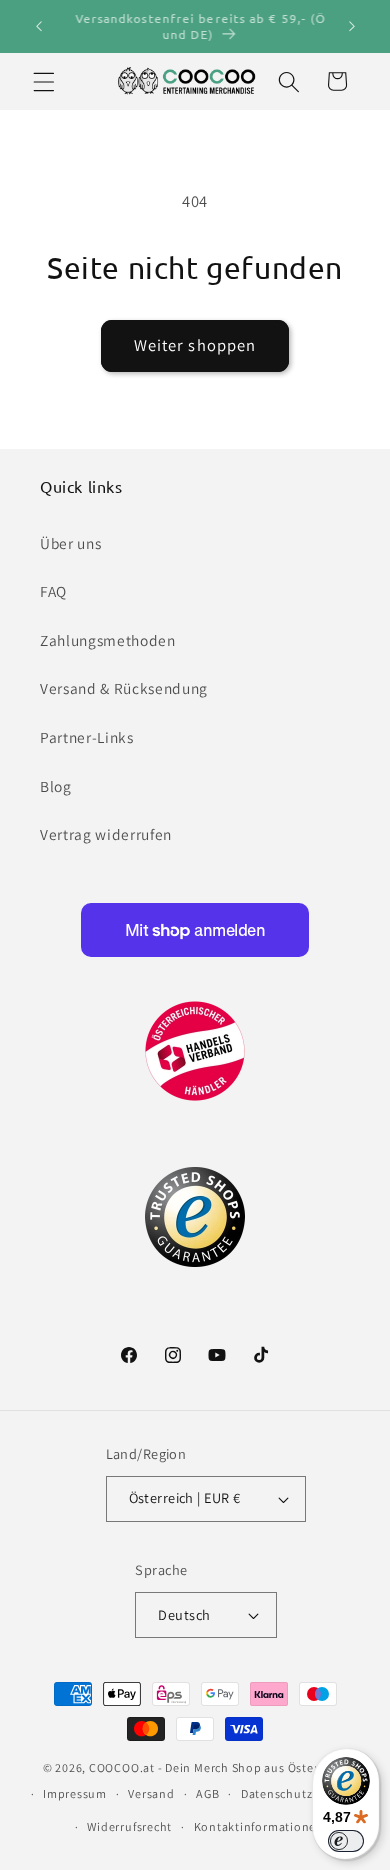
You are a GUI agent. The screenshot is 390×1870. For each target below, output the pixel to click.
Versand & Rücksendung (124, 688)
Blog (56, 786)
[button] (44, 81)
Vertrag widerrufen (106, 834)
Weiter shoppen (195, 345)
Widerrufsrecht (129, 1826)
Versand (151, 1793)
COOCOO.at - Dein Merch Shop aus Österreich (218, 1767)
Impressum (75, 1793)
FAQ (53, 591)
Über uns (70, 543)
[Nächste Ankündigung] (352, 27)
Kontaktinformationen (259, 1826)
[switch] (346, 1841)
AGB (207, 1793)
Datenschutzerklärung (304, 1793)
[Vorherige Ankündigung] (39, 27)
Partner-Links (87, 737)
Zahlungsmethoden (108, 640)
